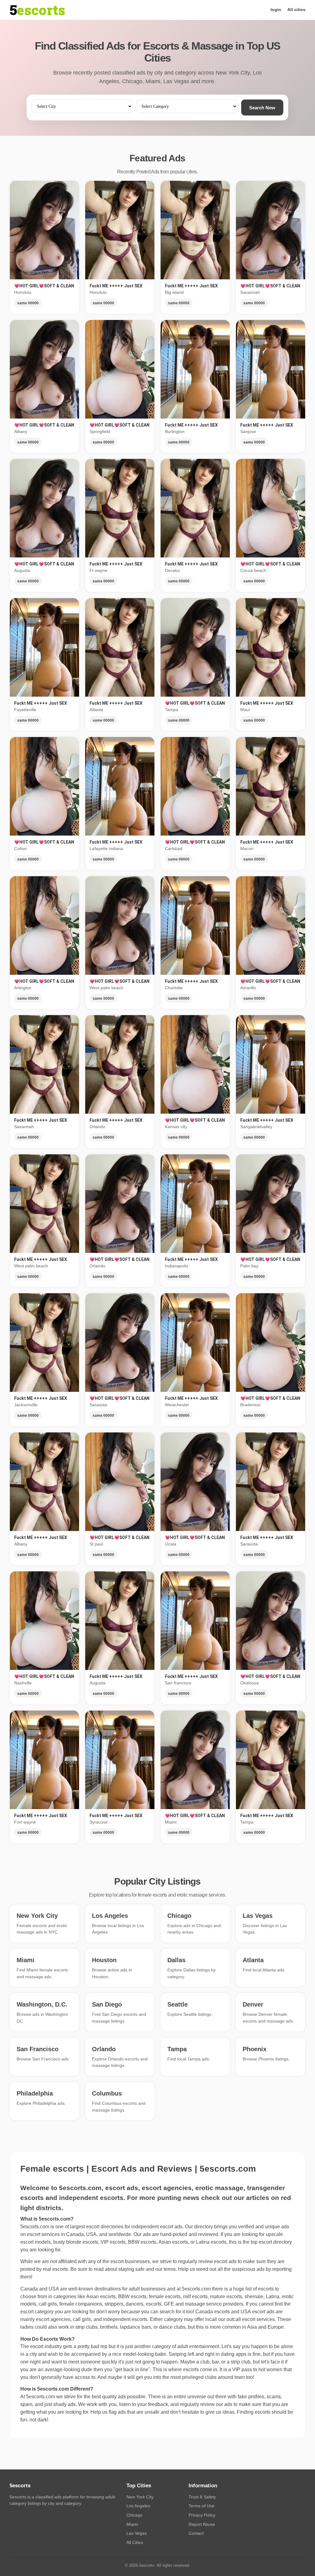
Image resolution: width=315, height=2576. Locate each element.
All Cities (135, 2542)
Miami (132, 2524)
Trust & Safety (202, 2497)
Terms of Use (201, 2506)
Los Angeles (138, 2506)
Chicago (134, 2515)
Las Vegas (137, 2533)
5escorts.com (196, 2289)
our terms (165, 2269)
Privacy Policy (202, 2515)
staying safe (132, 2269)
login (276, 10)
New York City (140, 2497)
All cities (296, 10)
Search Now (262, 108)
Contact (196, 2533)
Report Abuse (202, 2524)
